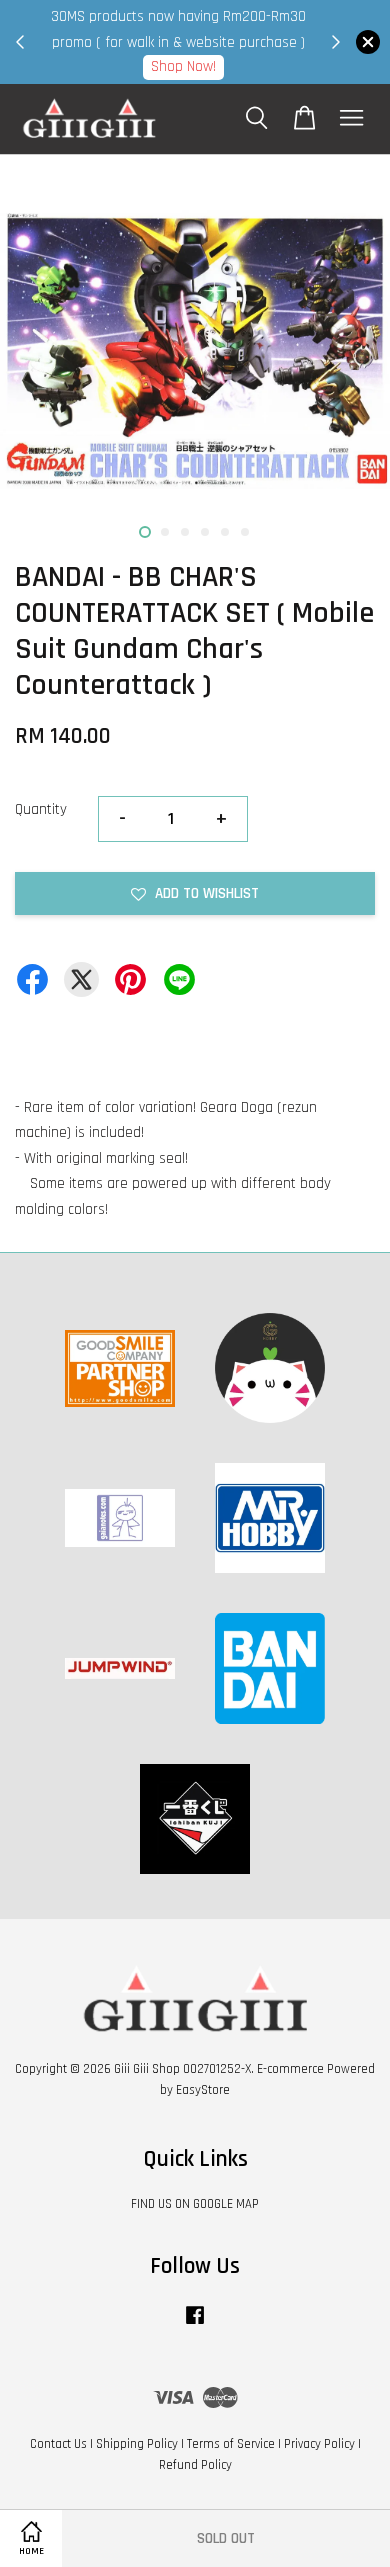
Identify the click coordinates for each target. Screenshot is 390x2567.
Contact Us (58, 2444)
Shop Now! (183, 66)
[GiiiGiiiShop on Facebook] (195, 2325)
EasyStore (203, 2090)
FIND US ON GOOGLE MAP (195, 2204)
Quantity (41, 809)
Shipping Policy (137, 2444)
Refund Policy (195, 2465)
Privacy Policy (319, 2444)
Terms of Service (231, 2444)
